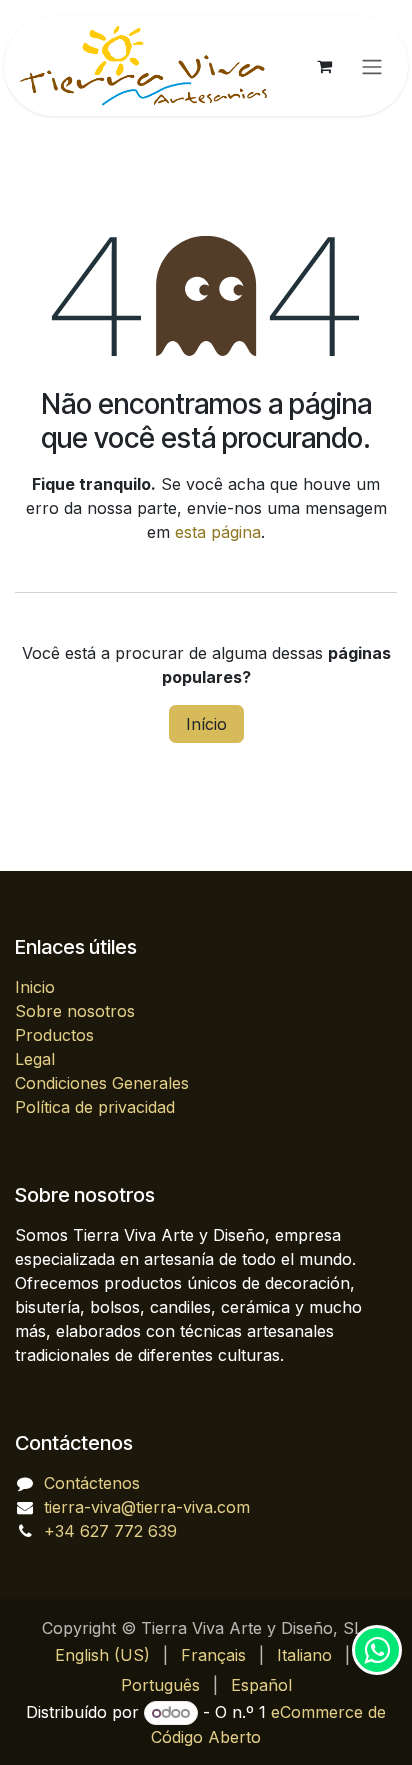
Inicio (35, 987)
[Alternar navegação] (372, 66)
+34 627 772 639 (110, 1531)
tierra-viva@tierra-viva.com (147, 1507)
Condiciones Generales (102, 1083)
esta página (218, 532)
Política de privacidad (95, 1107)
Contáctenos (92, 1483)
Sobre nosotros (75, 1011)
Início (206, 724)
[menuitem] (102, 1655)
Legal (35, 1059)
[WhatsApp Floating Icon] (377, 1650)
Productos (54, 1035)
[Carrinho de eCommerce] (324, 66)
